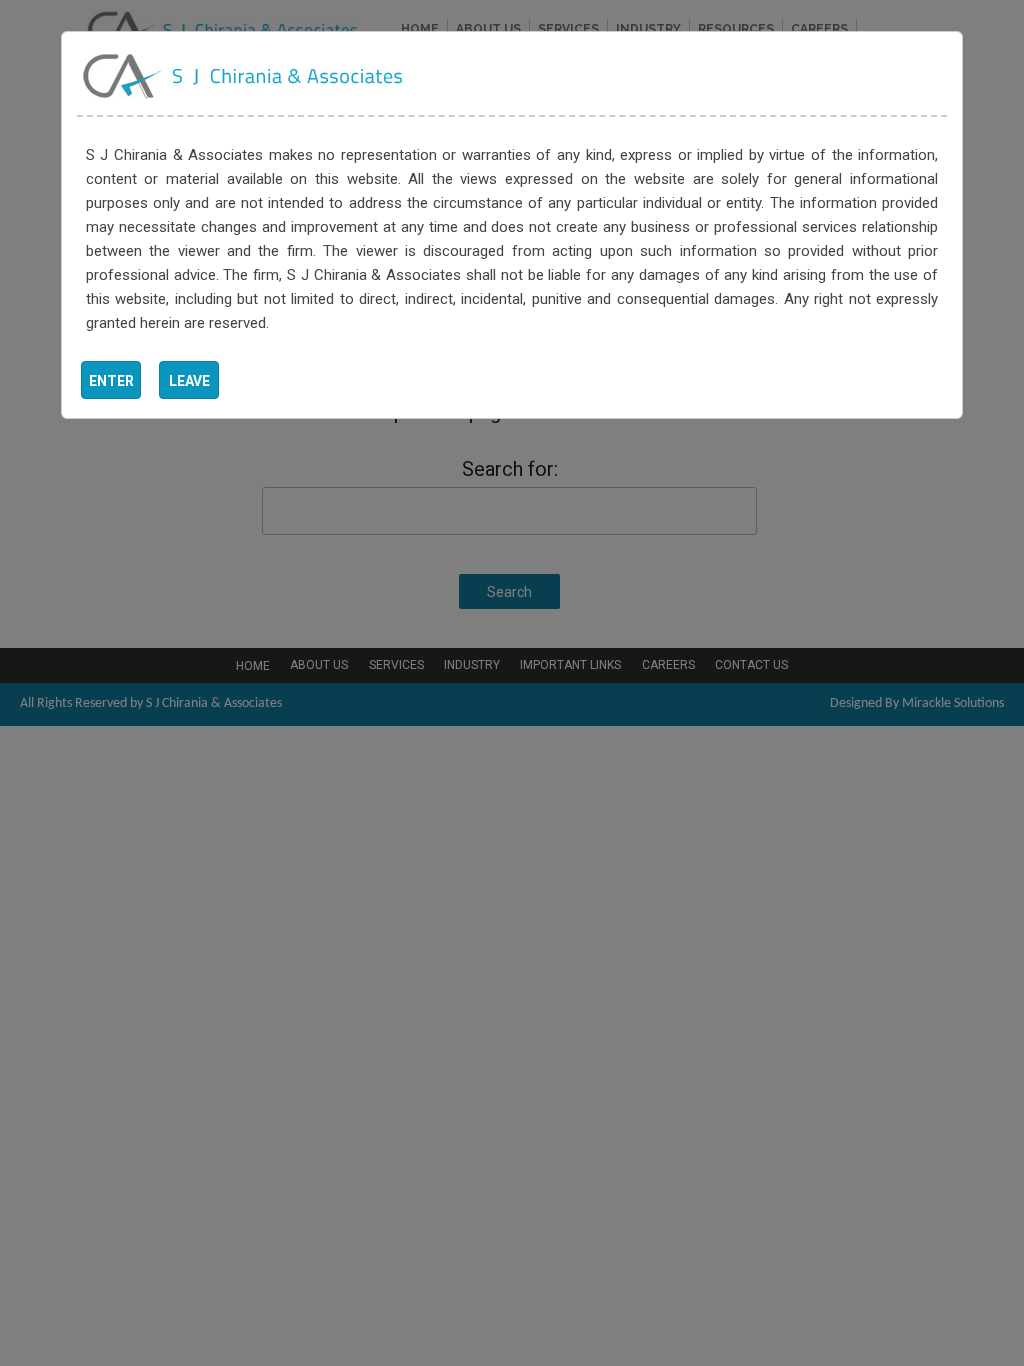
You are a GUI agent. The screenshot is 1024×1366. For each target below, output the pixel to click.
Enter (111, 381)
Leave (189, 381)
